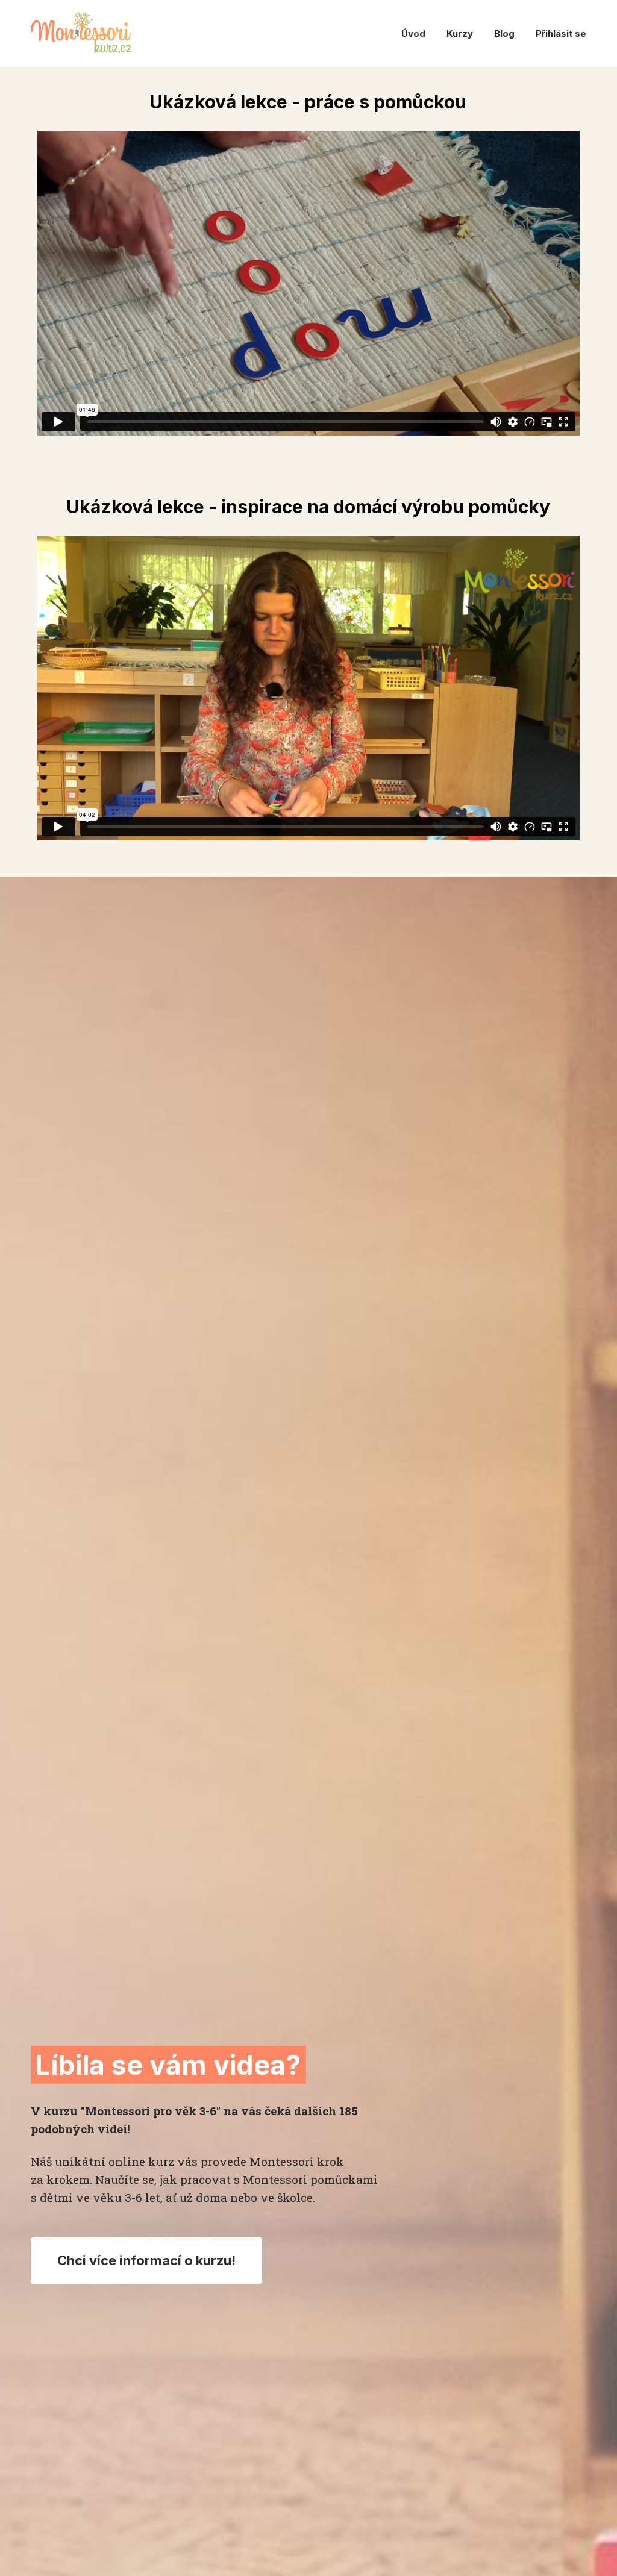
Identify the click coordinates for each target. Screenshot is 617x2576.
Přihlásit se (561, 33)
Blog (504, 33)
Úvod (413, 33)
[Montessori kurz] (81, 33)
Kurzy (460, 33)
